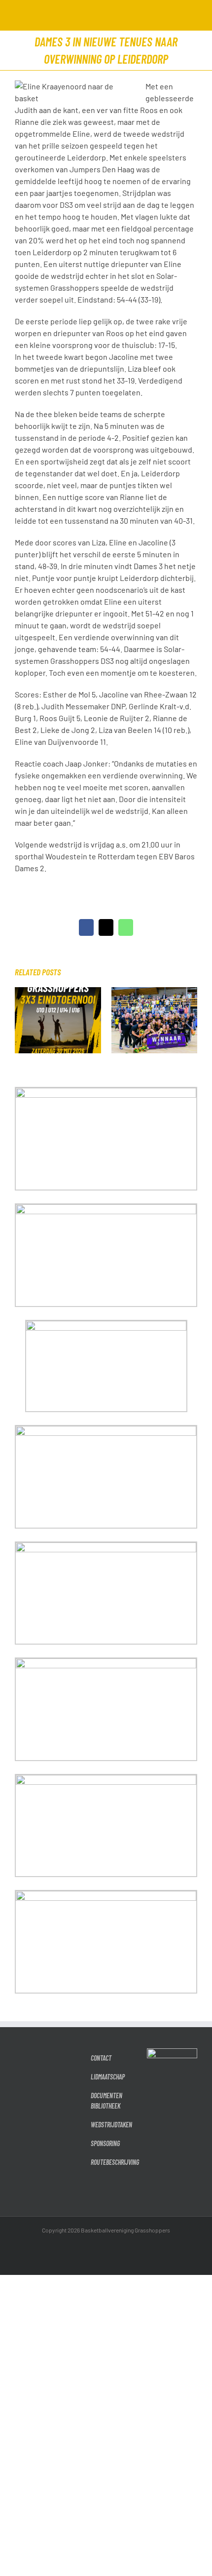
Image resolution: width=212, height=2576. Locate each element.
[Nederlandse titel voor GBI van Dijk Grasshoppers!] (155, 992)
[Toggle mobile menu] (193, 15)
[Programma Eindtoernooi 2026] (58, 992)
